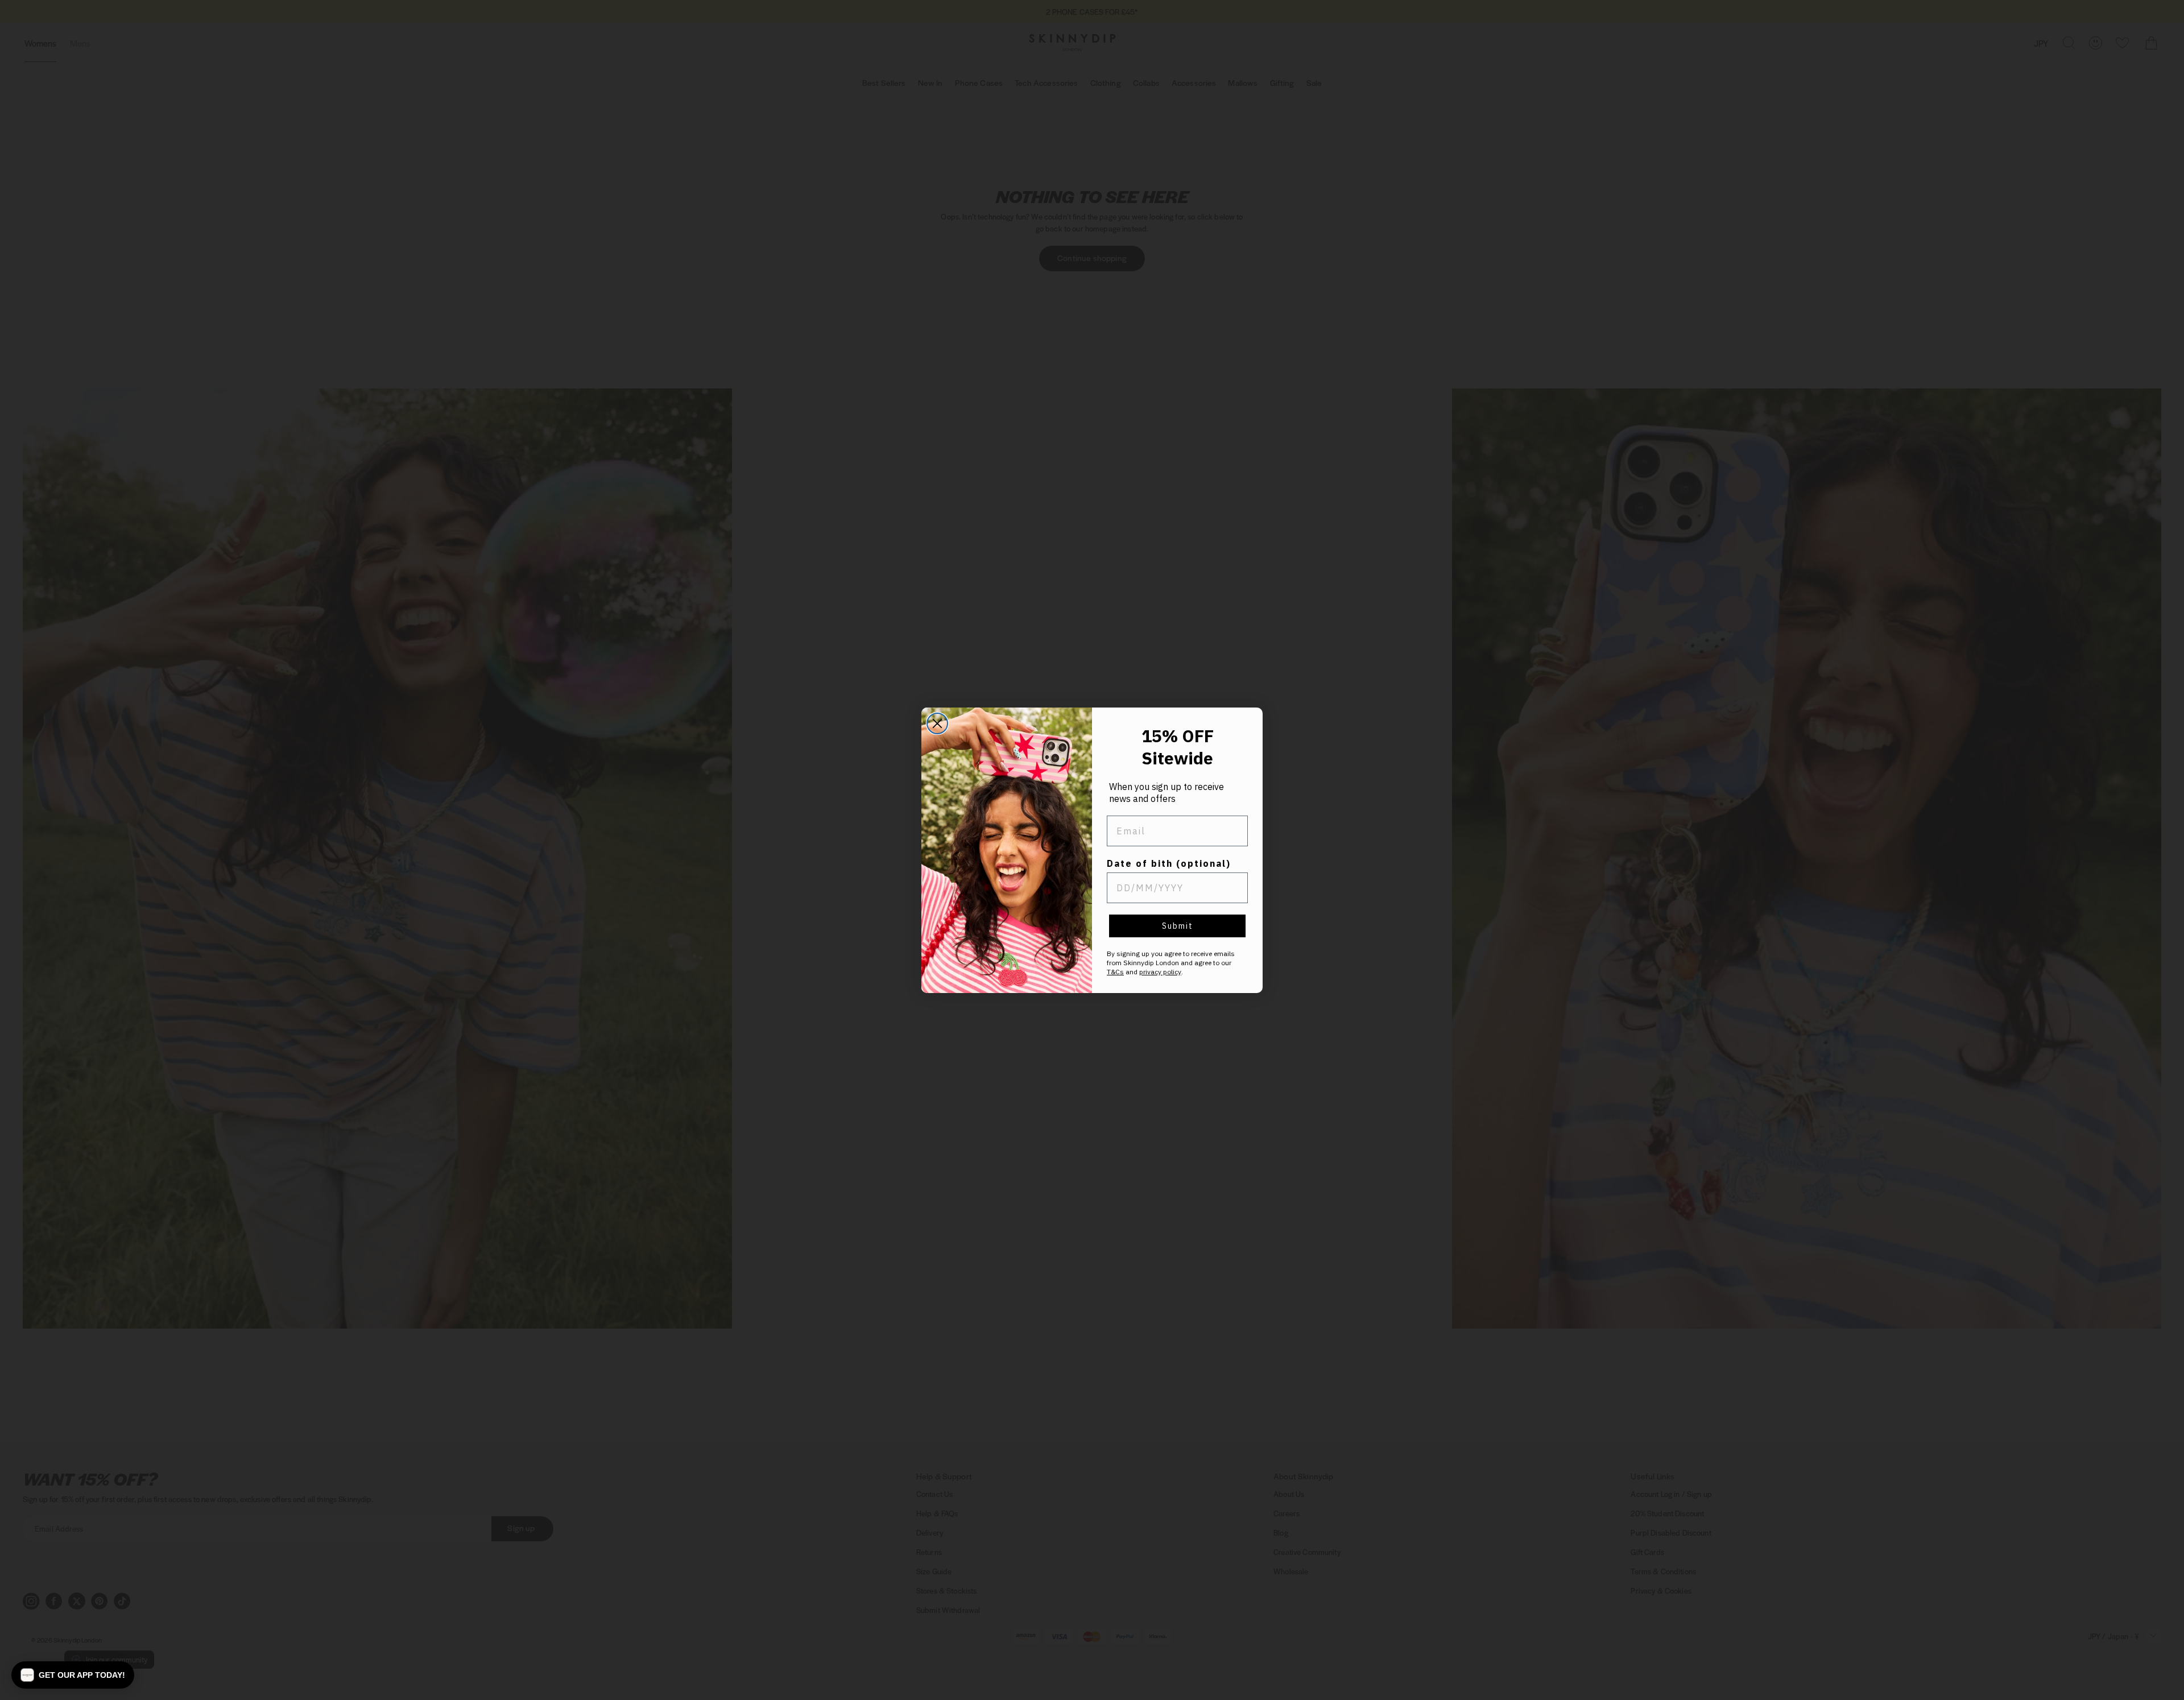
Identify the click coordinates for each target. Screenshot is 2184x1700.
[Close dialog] (937, 723)
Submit (1178, 926)
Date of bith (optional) (1169, 863)
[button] (73, 1675)
